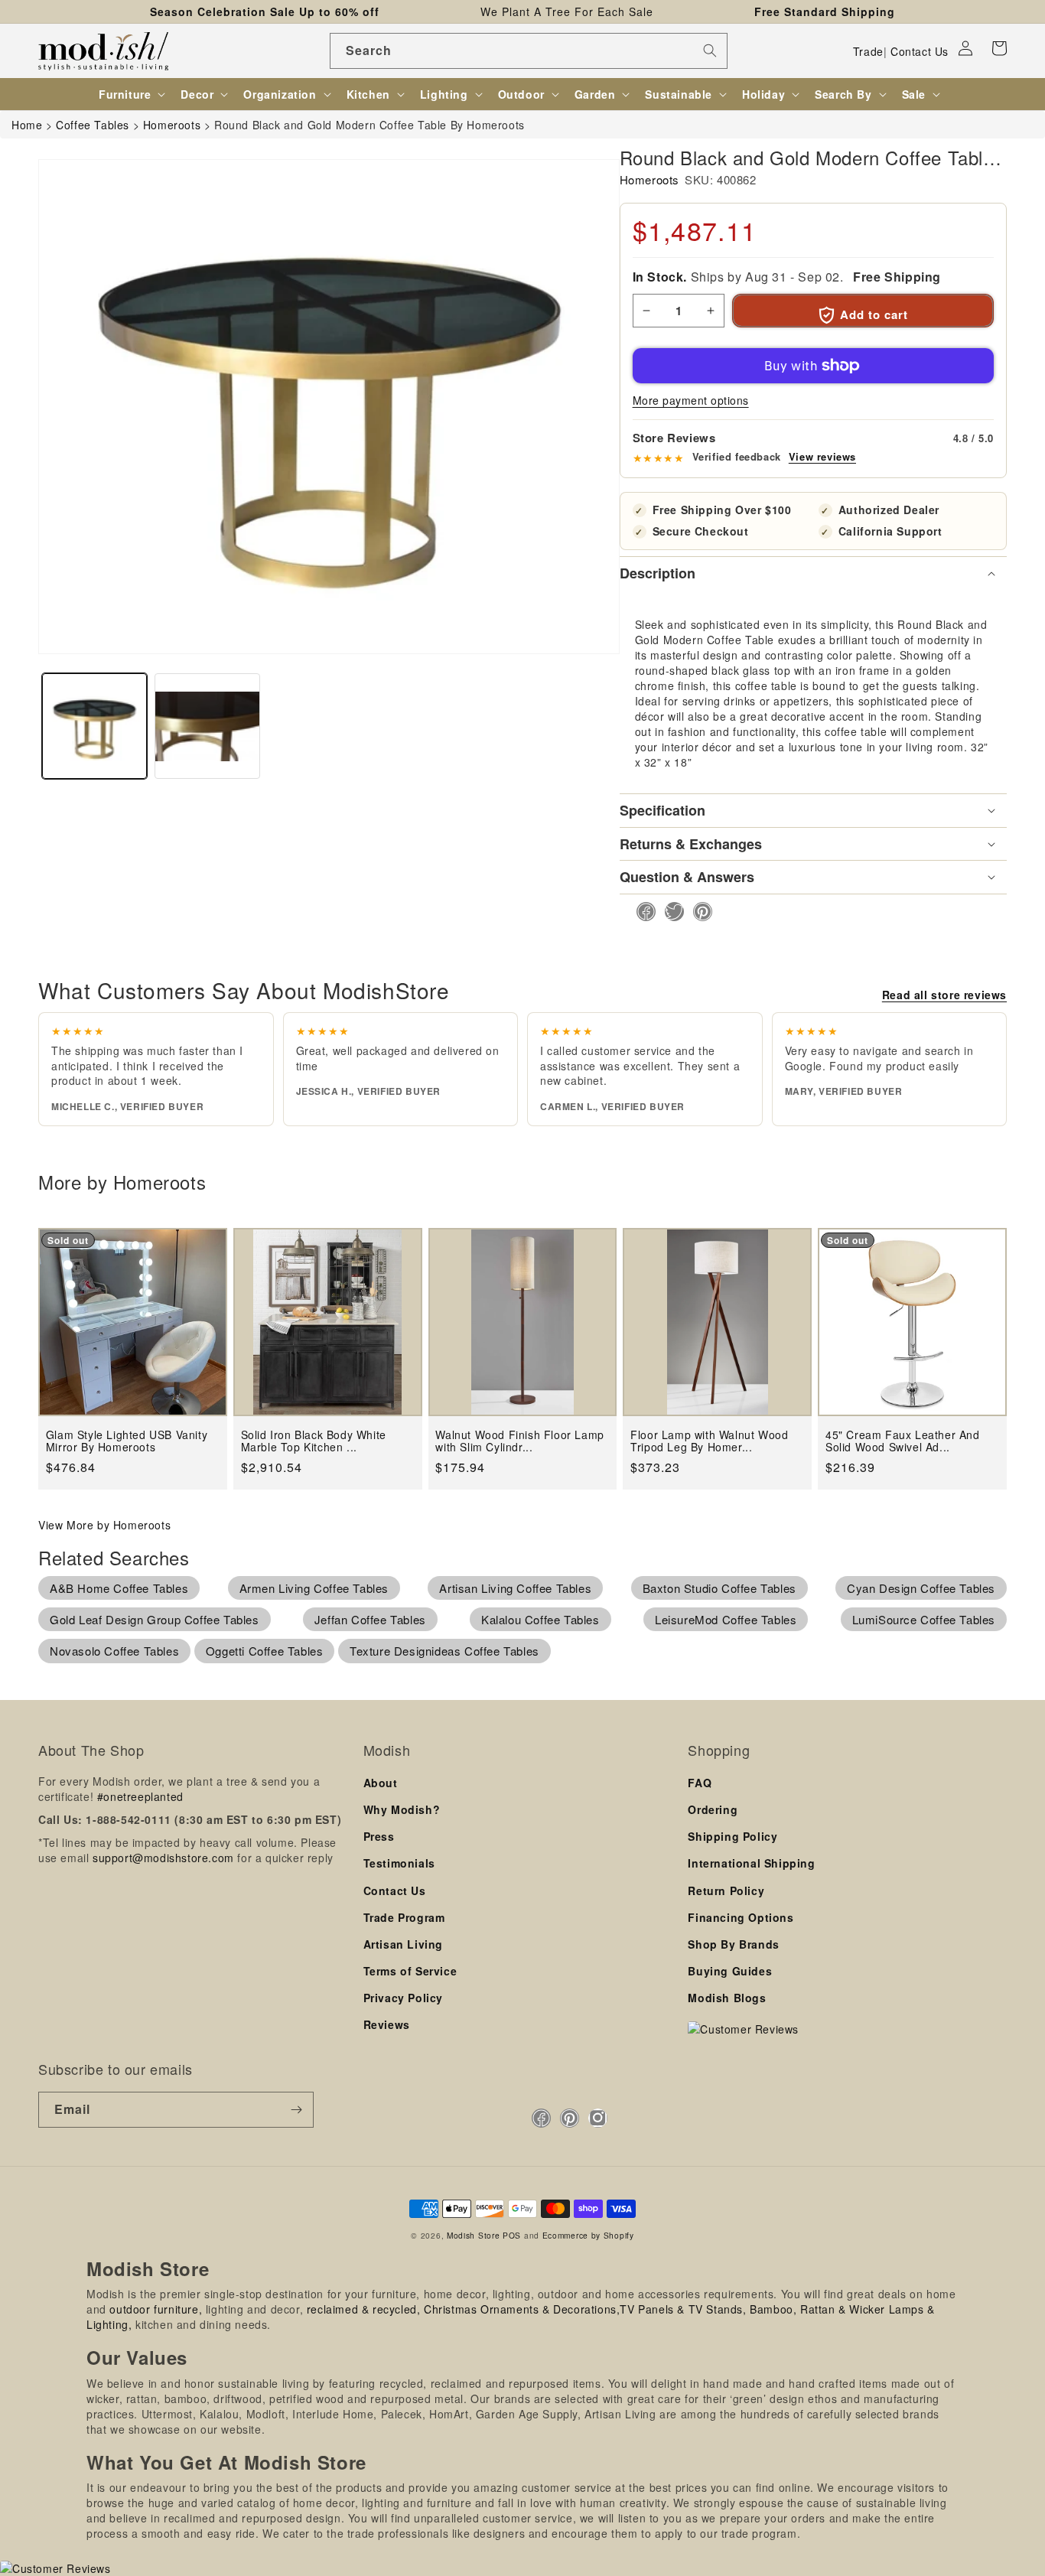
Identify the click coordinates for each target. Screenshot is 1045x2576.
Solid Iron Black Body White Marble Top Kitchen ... (314, 1441)
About (381, 1783)
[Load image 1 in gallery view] (94, 726)
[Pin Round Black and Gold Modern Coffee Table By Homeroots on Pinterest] (698, 912)
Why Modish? (402, 1809)
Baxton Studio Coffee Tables (719, 1588)
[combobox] (529, 51)
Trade (868, 51)
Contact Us (920, 51)
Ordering (713, 1809)
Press (379, 1836)
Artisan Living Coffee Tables (515, 1588)
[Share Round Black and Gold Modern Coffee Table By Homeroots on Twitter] (670, 912)
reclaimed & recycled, (364, 2309)
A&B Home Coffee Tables (119, 1588)
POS (512, 2235)
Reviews (387, 2024)
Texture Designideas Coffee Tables (444, 1651)
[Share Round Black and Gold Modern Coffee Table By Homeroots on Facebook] (641, 912)
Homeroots (649, 179)
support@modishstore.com (163, 1858)
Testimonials (399, 1863)
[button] (999, 48)
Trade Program (404, 1917)
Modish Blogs (727, 1998)
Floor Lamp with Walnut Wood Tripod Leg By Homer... (709, 1441)
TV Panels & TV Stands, (683, 2309)
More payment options (691, 400)
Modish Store (473, 2235)
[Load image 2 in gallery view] (207, 726)
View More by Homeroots (104, 1525)
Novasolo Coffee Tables (114, 1651)
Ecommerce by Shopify (588, 2235)
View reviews (822, 457)
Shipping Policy (732, 1836)
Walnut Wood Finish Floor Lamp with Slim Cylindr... (519, 1441)
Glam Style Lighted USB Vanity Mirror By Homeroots (127, 1441)
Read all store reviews (944, 995)
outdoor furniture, (156, 2309)
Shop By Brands (733, 1944)
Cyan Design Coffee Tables (921, 1588)
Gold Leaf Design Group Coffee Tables (155, 1619)
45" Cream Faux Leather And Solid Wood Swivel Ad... (903, 1441)
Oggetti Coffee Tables (265, 1651)
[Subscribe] (296, 2110)
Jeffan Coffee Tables (370, 1619)
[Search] (710, 50)
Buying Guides (730, 1971)
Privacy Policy (403, 1998)
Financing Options (741, 1917)
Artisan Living (403, 1944)
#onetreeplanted (140, 1796)
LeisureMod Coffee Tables (726, 1619)
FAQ (700, 1783)
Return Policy (726, 1890)
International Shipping (751, 1863)
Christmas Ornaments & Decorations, (522, 2309)
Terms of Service (410, 1971)
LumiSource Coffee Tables (924, 1619)
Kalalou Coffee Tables (540, 1619)
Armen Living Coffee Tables (314, 1588)
